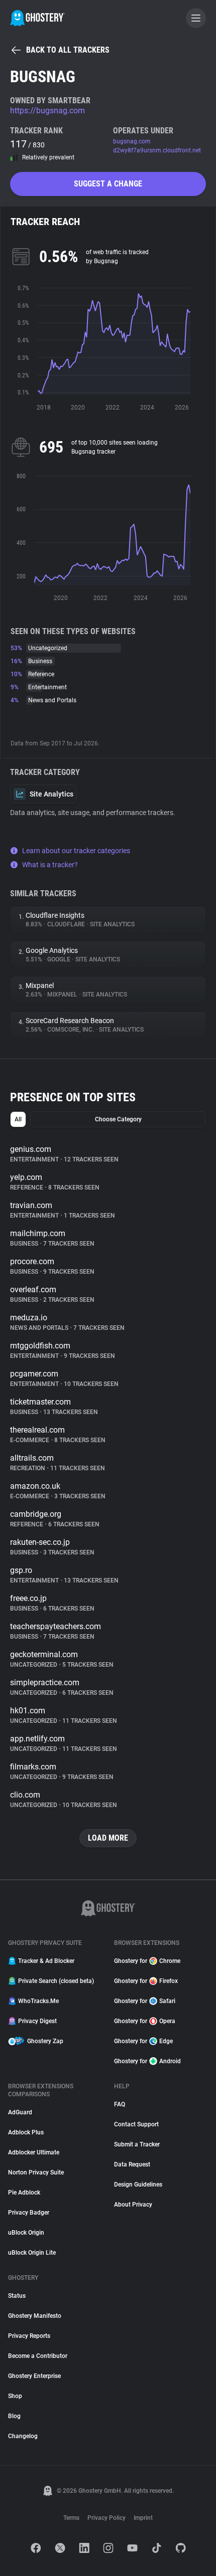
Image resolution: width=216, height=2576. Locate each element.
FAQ (120, 2104)
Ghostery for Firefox (146, 1981)
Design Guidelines (138, 2185)
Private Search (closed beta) (56, 1981)
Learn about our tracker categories (76, 851)
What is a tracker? (50, 865)
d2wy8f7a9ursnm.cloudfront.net (157, 150)
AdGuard (20, 2112)
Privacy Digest (37, 2021)
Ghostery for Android (147, 2061)
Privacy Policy (106, 2518)
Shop (15, 2396)
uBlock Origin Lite (32, 2253)
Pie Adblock (24, 2193)
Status (17, 2296)
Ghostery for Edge (143, 2041)
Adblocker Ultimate (34, 2152)
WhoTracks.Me (38, 2001)
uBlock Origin (26, 2233)
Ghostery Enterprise (34, 2376)
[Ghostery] (37, 18)
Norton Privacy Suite (36, 2172)
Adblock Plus (26, 2132)
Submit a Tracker (137, 2144)
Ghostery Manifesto (35, 2316)
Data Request (132, 2164)
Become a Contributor (38, 2356)
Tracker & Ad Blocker (46, 1961)
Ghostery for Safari (145, 2001)
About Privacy (133, 2205)
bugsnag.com (132, 141)
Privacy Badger (29, 2213)
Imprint (143, 2518)
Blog (14, 2416)
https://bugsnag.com (47, 111)
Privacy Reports (29, 2336)
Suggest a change (108, 184)
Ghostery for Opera (145, 2021)
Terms (71, 2518)
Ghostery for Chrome (147, 1961)
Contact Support (136, 2124)
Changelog (23, 2436)
